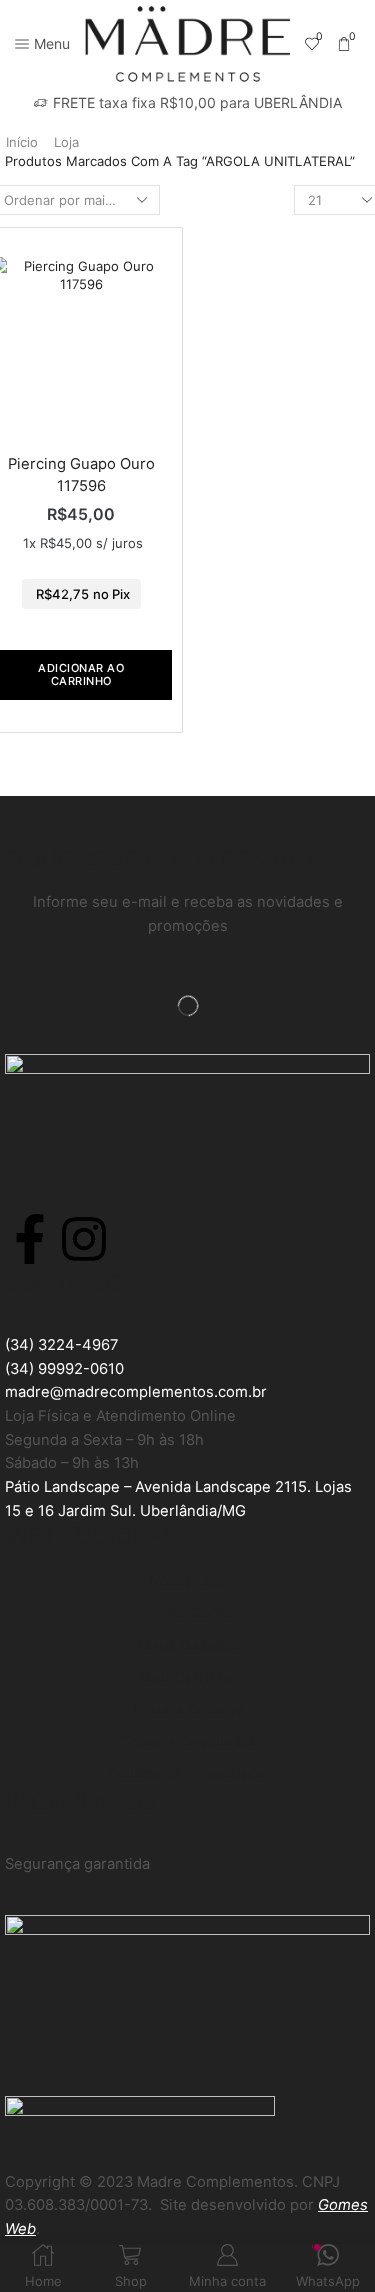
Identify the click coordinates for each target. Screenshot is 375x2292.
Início (22, 142)
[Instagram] (84, 1239)
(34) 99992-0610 (64, 1369)
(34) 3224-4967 (61, 1345)
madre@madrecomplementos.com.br (136, 1392)
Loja (66, 142)
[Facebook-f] (30, 1239)
